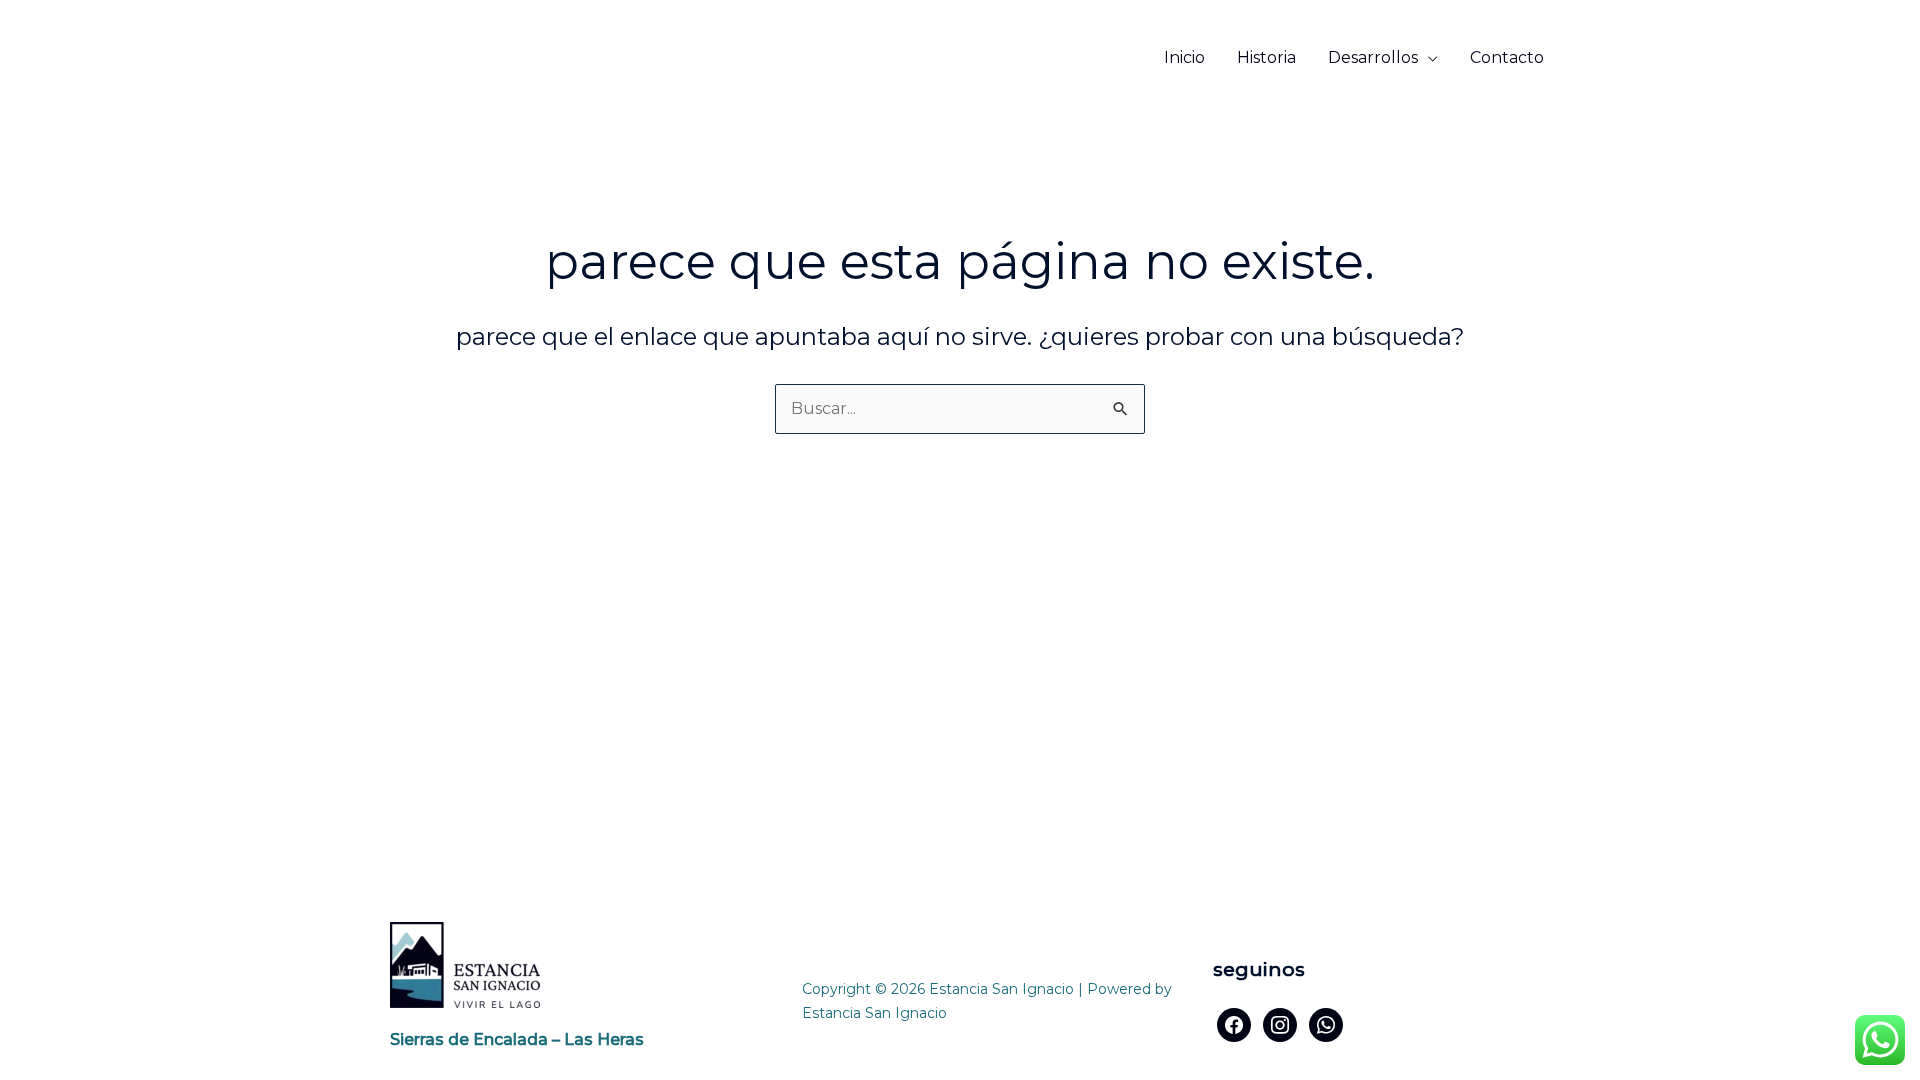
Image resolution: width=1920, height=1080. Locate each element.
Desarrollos (1373, 57)
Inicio (1184, 57)
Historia (1266, 57)
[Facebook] (1234, 1023)
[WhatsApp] (1326, 1023)
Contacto (1507, 57)
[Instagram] (1280, 1023)
